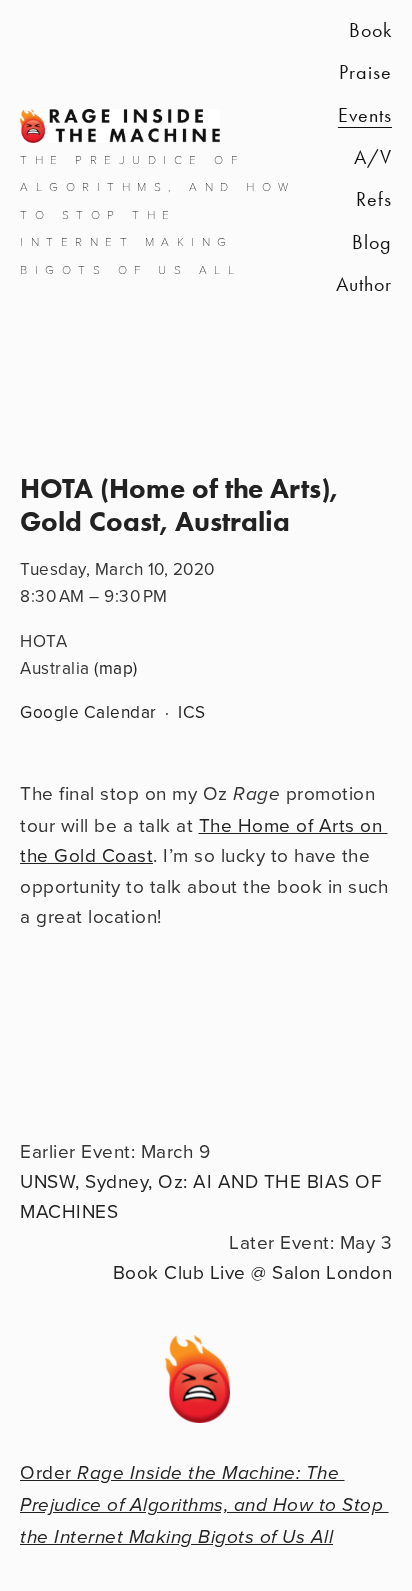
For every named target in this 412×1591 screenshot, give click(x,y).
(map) (116, 668)
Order (204, 1504)
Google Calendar (88, 712)
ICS (192, 712)
